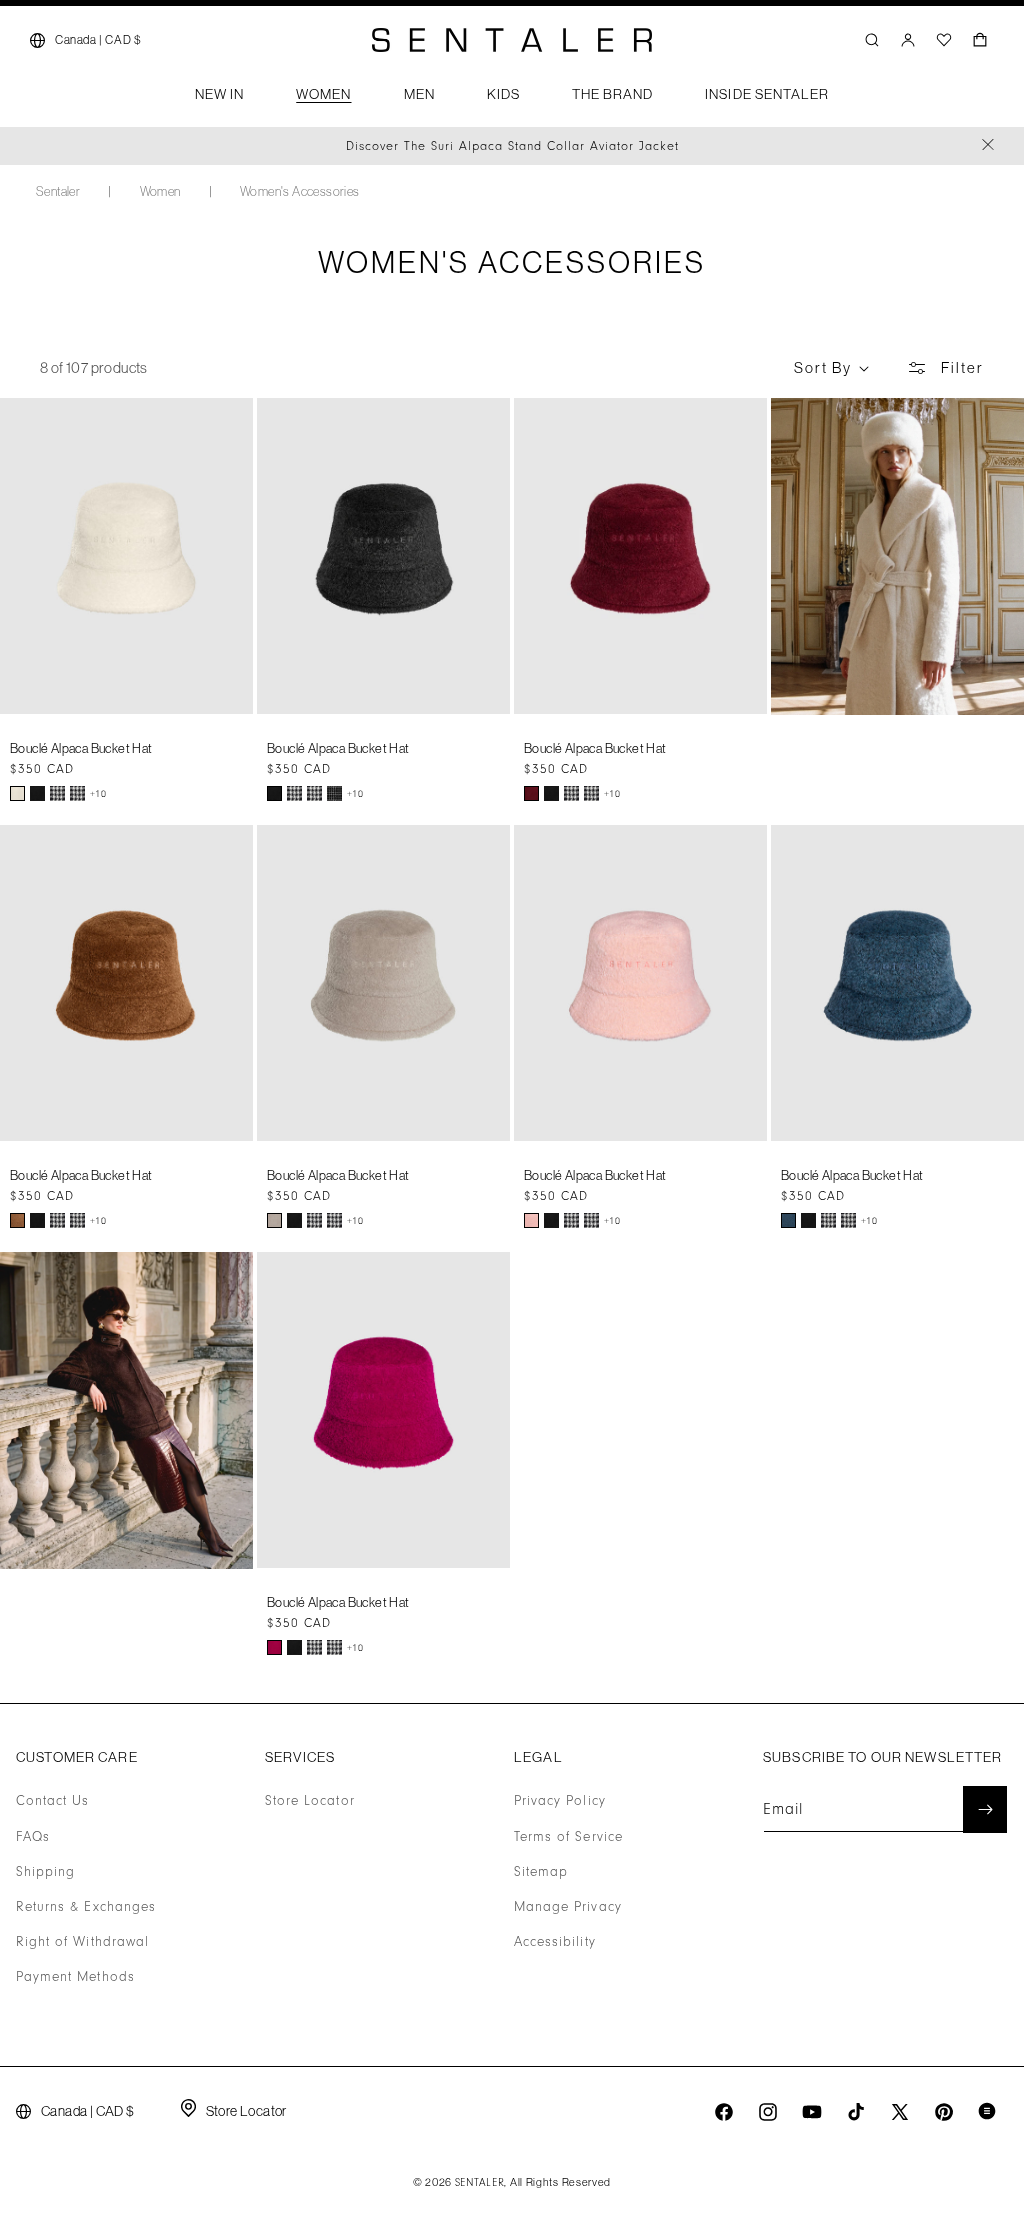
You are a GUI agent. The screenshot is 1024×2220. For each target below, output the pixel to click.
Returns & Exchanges (86, 1907)
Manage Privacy (568, 1907)
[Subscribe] (985, 1809)
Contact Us (53, 1801)
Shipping (45, 1872)
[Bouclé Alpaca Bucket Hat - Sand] (274, 1220)
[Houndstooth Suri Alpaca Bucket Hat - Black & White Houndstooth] (57, 793)
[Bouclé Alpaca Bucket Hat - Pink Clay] (531, 1220)
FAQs (33, 1837)
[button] (219, 100)
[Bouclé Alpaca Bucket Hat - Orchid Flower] (274, 1647)
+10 (98, 794)
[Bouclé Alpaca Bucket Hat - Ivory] (17, 793)
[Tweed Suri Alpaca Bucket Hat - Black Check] (334, 793)
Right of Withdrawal (82, 1942)
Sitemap (541, 1872)
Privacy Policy (560, 1801)
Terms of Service (568, 1837)
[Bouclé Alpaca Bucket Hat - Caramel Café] (17, 1220)
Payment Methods (75, 1977)
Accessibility (555, 1942)
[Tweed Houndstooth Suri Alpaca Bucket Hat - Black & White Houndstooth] (77, 793)
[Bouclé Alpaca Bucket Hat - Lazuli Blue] (788, 1220)
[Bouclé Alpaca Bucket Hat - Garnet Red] (531, 793)
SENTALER (480, 2183)
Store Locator (310, 1801)
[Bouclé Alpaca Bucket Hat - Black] (37, 793)
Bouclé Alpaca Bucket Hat (81, 748)
